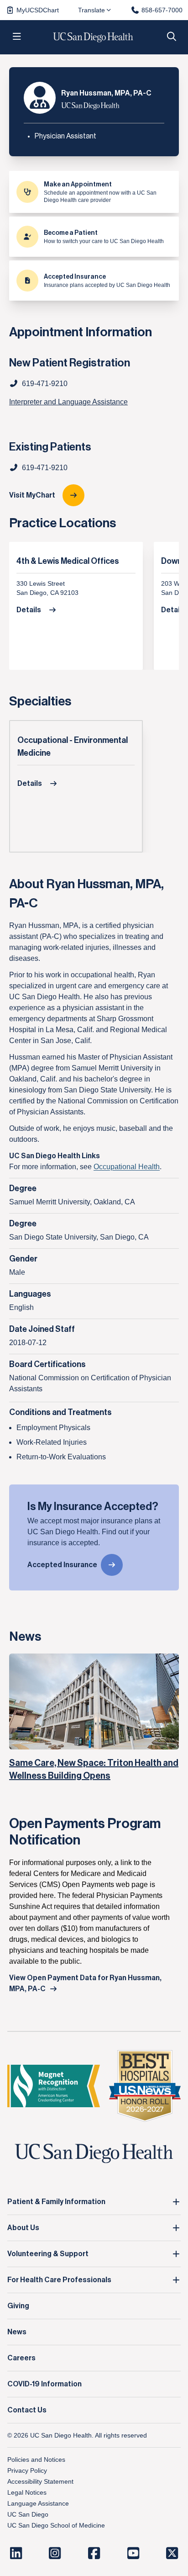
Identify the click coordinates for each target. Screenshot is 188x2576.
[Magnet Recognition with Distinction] (54, 2086)
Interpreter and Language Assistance (68, 402)
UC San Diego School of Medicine (56, 2525)
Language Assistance (38, 2503)
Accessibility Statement (40, 2481)
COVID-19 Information (44, 2384)
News (17, 2332)
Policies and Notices (36, 2459)
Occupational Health (127, 1167)
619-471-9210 (45, 468)
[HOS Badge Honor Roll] (145, 2086)
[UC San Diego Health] (94, 2154)
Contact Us (27, 2410)
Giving (18, 2306)
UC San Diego (28, 2514)
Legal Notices (27, 2492)
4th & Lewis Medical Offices (68, 561)
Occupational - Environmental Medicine (73, 747)
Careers (21, 2358)
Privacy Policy (27, 2470)
